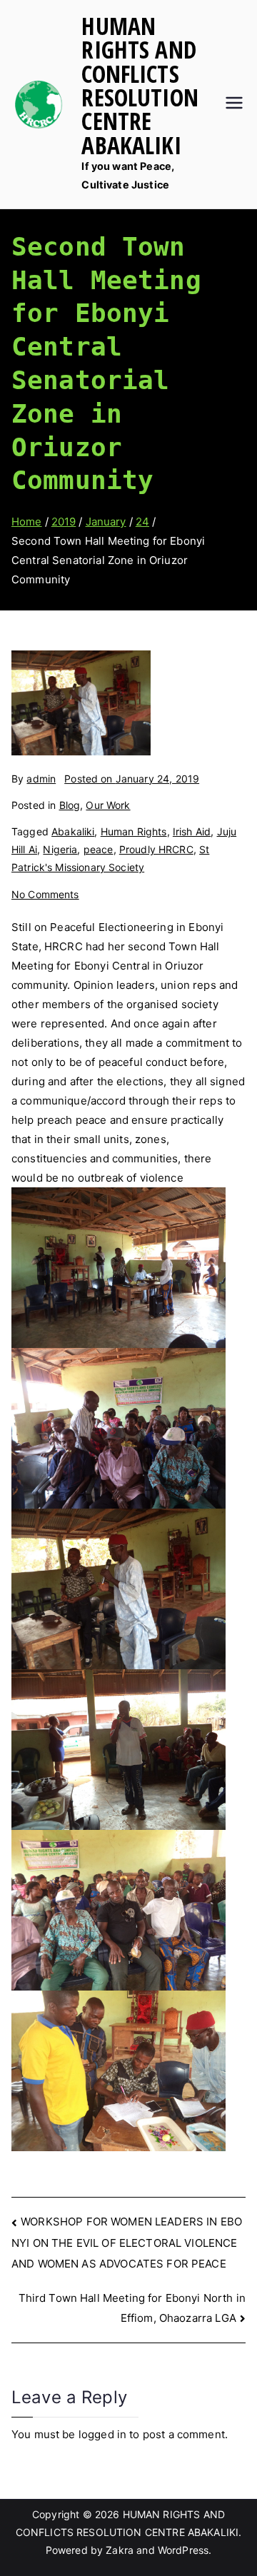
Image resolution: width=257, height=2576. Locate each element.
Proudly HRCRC (156, 849)
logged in (102, 2434)
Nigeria (60, 849)
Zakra (120, 2550)
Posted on (132, 779)
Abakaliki (73, 831)
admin (41, 779)
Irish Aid (192, 831)
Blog (70, 805)
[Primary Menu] (234, 104)
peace (99, 849)
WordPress (183, 2550)
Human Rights (134, 831)
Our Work (108, 805)
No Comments (45, 894)
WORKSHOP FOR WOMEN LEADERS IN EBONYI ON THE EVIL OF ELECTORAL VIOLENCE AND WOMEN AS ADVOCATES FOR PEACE (127, 2242)
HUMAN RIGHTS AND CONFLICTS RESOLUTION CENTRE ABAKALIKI (140, 85)
